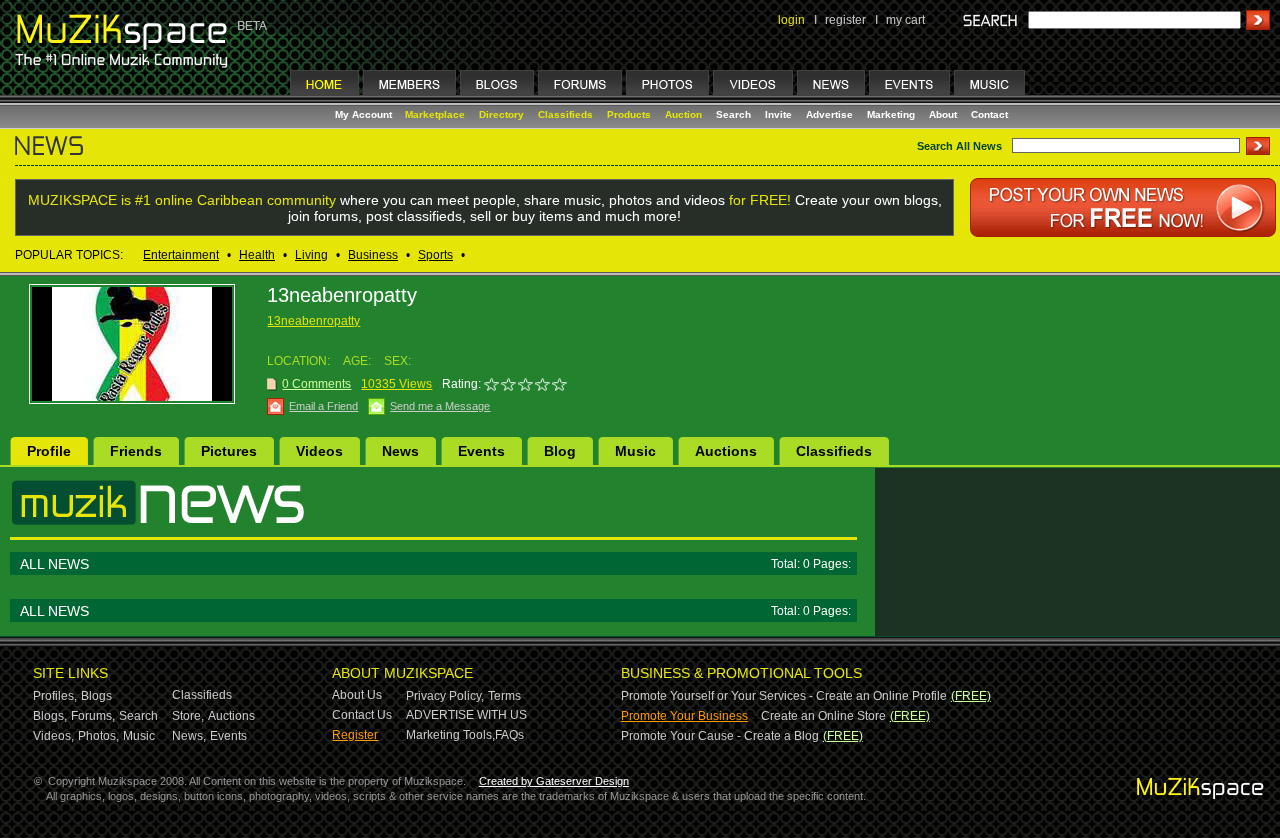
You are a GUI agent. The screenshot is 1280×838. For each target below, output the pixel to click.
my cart (905, 20)
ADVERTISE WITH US (466, 715)
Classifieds (565, 114)
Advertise (829, 114)
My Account (365, 114)
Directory (501, 114)
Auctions (726, 451)
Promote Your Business (684, 716)
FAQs (509, 735)
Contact (989, 114)
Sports (435, 255)
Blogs (96, 696)
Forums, (93, 716)
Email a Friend (323, 406)
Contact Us (362, 715)
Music (635, 451)
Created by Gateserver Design (554, 781)
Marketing (891, 114)
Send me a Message (440, 406)
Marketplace (435, 114)
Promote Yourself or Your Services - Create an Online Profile (784, 696)
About (943, 114)
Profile (49, 451)
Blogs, (50, 716)
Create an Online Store (823, 716)
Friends (136, 451)
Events (481, 451)
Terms (504, 696)
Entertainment (181, 255)
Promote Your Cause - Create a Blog (720, 736)
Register (355, 735)
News (400, 451)
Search (733, 114)
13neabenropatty (313, 321)
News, (189, 736)
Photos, (98, 736)
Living (311, 255)
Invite (778, 114)
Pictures (229, 451)
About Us (357, 695)
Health (257, 255)
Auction (683, 114)
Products (629, 114)
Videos (319, 451)
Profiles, (55, 696)
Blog (560, 451)
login (791, 20)
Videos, (53, 736)
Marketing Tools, (450, 735)
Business (373, 255)
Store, (188, 716)
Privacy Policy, (445, 696)
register (845, 20)
